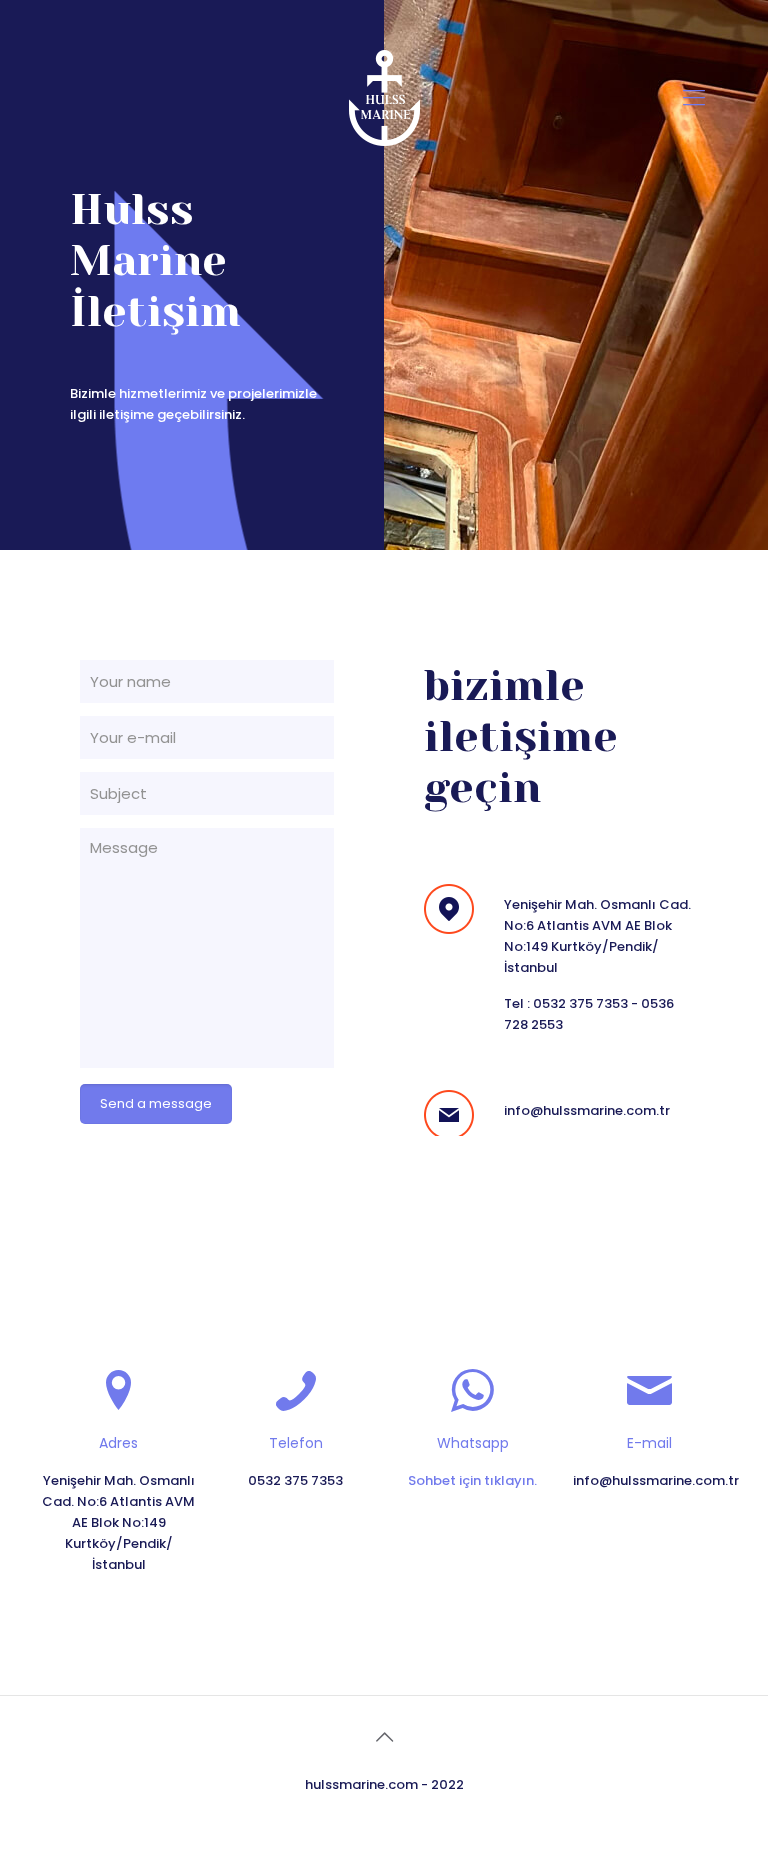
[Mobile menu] (694, 98)
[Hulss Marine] (384, 98)
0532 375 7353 (580, 1003)
